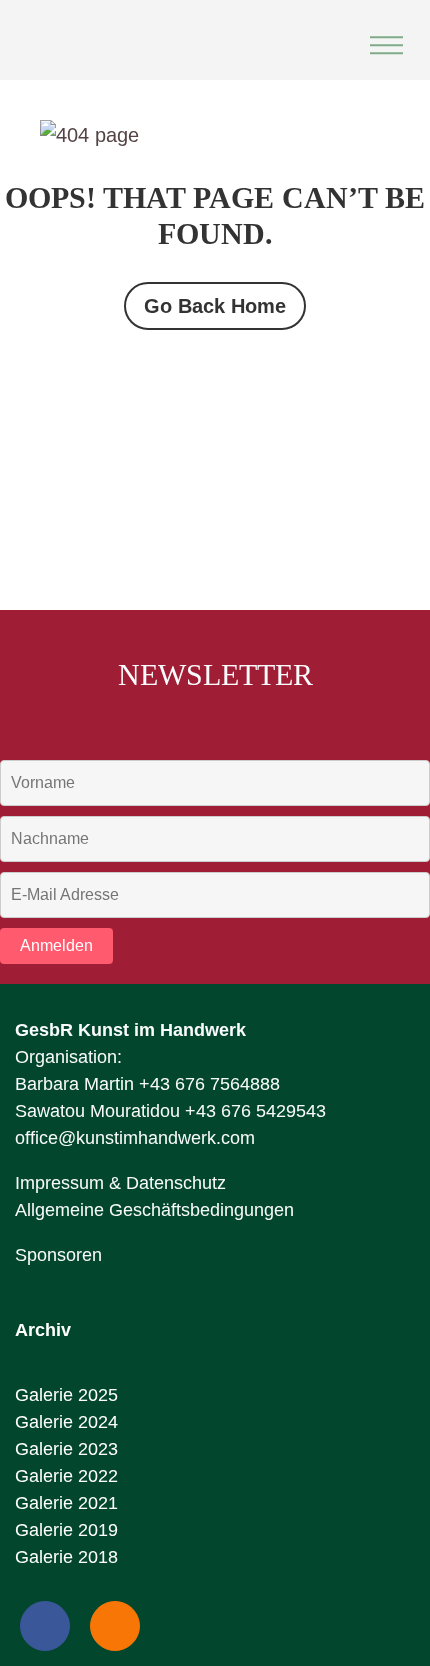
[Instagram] (115, 1626)
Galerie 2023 (66, 1449)
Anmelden (56, 945)
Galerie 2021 (66, 1503)
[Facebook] (45, 1626)
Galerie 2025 (66, 1395)
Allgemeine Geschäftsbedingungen (154, 1210)
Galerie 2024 (66, 1422)
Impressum (59, 1183)
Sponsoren (58, 1255)
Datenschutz (176, 1183)
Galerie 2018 (66, 1557)
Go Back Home (215, 306)
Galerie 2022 (66, 1476)
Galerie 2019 (66, 1530)
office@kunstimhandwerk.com (135, 1138)
